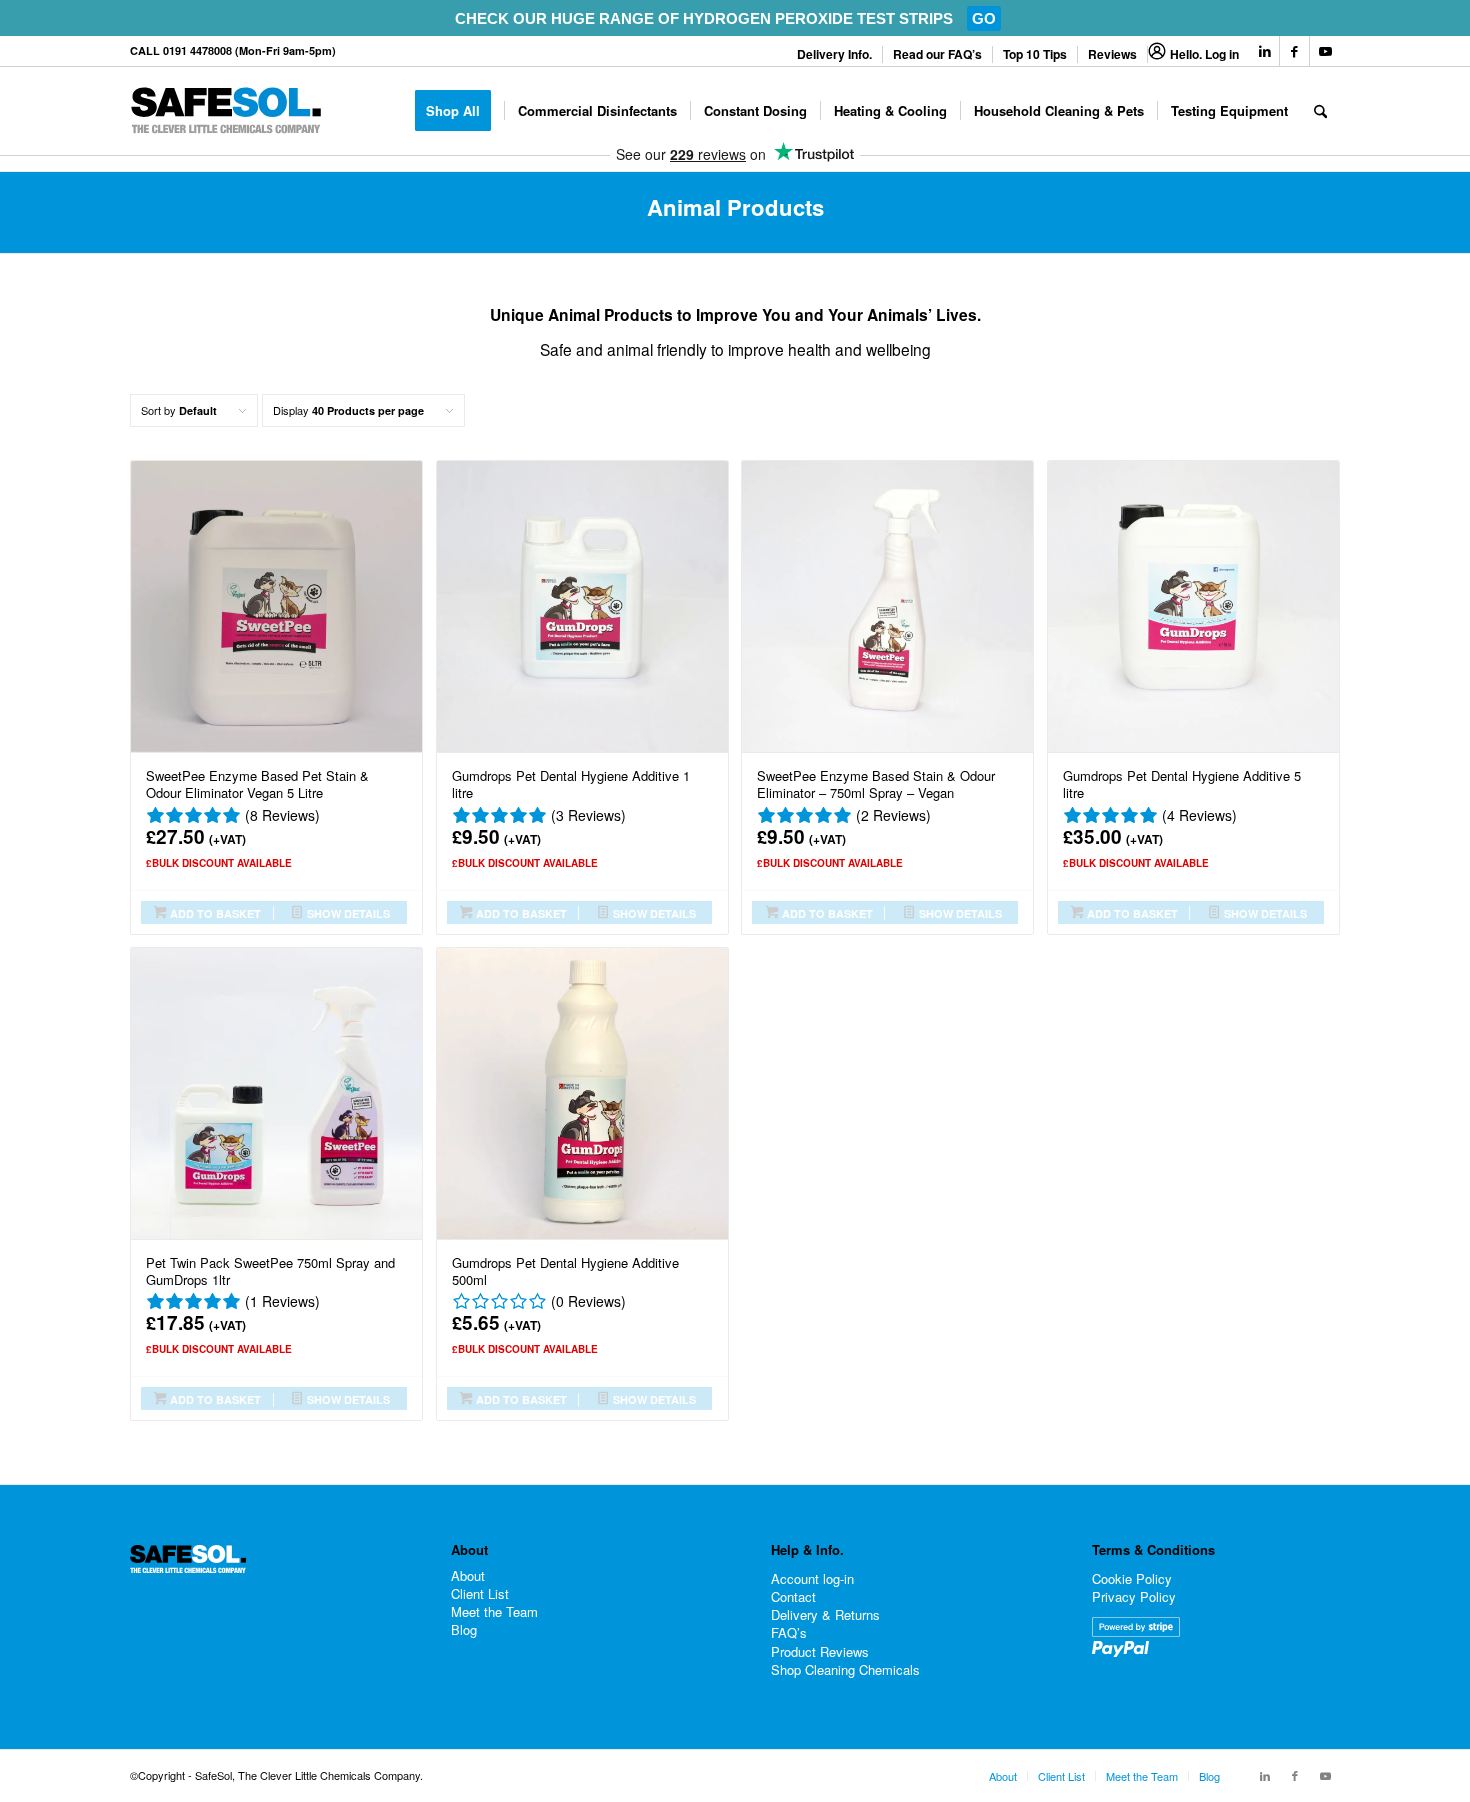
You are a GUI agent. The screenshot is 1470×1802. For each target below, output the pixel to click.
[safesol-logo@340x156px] (226, 111)
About (468, 1576)
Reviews (1112, 54)
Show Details (347, 913)
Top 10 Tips (1035, 54)
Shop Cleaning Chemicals (845, 1669)
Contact (793, 1596)
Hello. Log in (1204, 54)
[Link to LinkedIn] (1264, 51)
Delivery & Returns (825, 1614)
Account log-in (812, 1578)
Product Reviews (820, 1651)
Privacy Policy (1134, 1596)
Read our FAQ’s (937, 54)
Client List (480, 1594)
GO (984, 18)
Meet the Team (494, 1612)
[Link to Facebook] (1294, 51)
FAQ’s (789, 1632)
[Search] (1320, 111)
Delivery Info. (834, 54)
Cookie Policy (1132, 1578)
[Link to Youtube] (1325, 51)
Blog (464, 1630)
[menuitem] (835, 54)
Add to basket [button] (214, 913)
